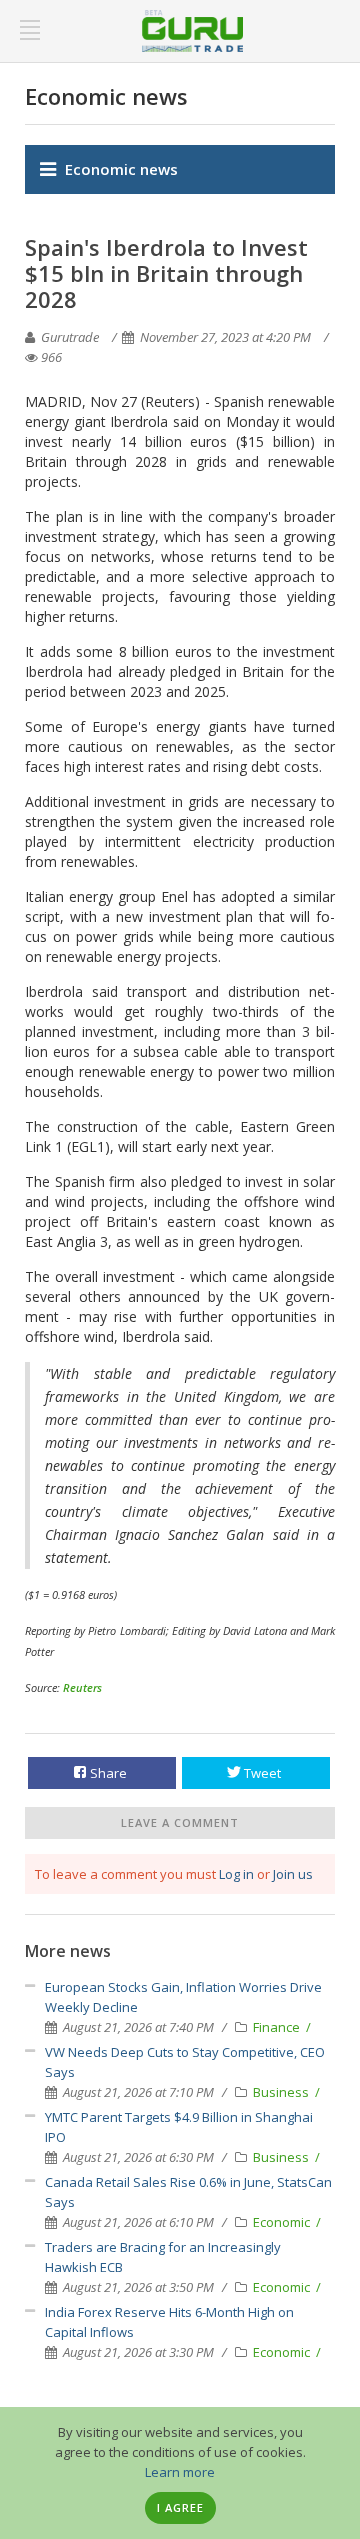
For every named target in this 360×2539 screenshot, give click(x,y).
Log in (236, 1874)
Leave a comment (180, 1822)
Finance (278, 2027)
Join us (293, 1874)
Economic (283, 2222)
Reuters (82, 1687)
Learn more (180, 2472)
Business (282, 2092)
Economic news (121, 169)
